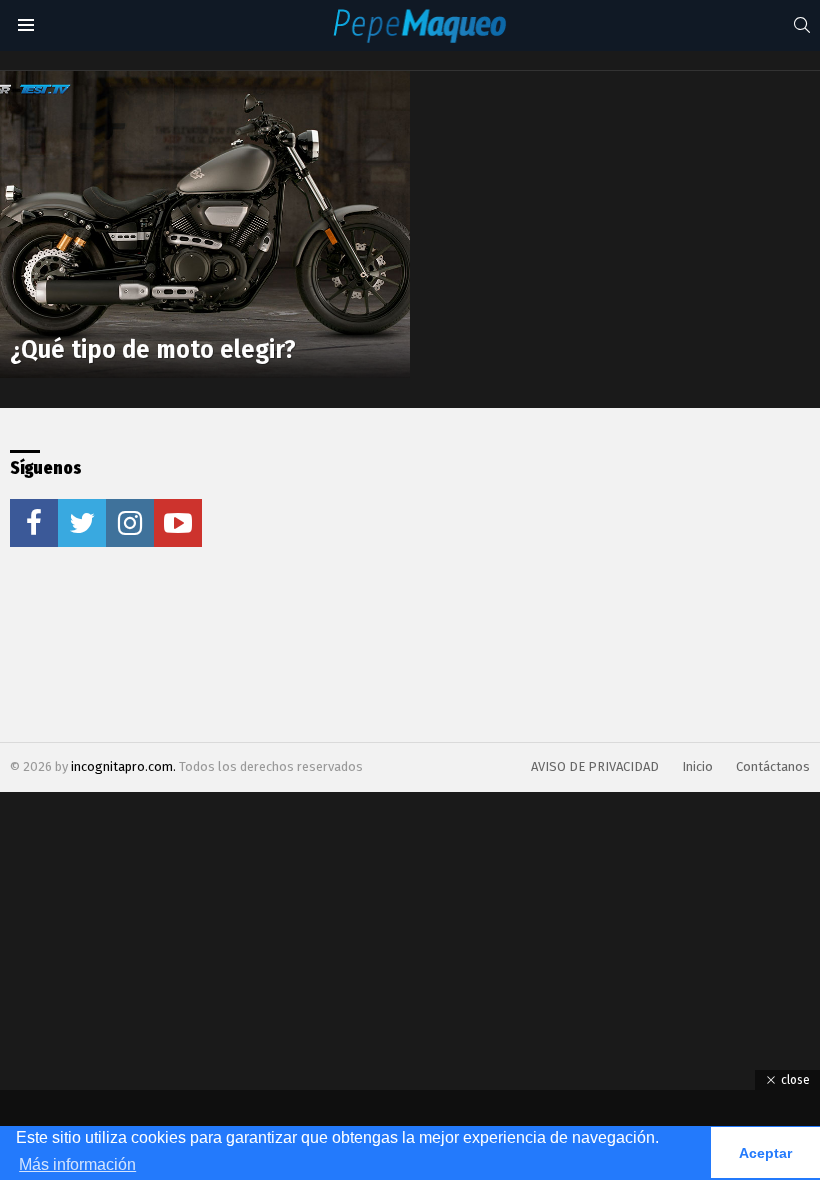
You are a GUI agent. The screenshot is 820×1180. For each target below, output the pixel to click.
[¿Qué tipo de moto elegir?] (205, 225)
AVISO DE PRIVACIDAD (595, 766)
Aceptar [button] (765, 1153)
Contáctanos (773, 766)
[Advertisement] (433, 575)
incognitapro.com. (125, 766)
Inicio (697, 766)
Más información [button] (77, 1164)
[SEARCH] (802, 25)
